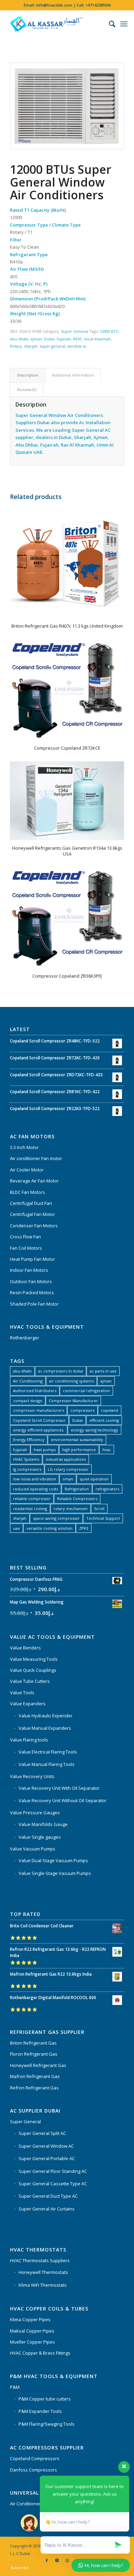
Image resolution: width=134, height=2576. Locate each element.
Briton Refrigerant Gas (33, 2043)
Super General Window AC (46, 2146)
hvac (107, 1450)
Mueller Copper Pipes (32, 2342)
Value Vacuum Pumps (33, 1849)
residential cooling (30, 1509)
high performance (79, 1450)
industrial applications (66, 1459)
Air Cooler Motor (27, 1170)
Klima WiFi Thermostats (43, 2285)
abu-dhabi (19, 339)
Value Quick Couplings (33, 1670)
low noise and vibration (35, 1479)
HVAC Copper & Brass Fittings (40, 2353)
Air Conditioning (28, 1381)
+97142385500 (98, 5)
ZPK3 (84, 1528)
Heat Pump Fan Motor (32, 1259)
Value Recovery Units (32, 1776)
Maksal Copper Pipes (32, 2331)
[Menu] (124, 24)
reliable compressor (32, 1499)
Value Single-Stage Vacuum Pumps (55, 1873)
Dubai (49, 339)
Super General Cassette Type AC (53, 2184)
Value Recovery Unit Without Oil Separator (63, 1800)
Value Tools (22, 1693)
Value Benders (25, 1648)
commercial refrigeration (86, 1391)
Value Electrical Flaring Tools (48, 1752)
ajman (36, 339)
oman (68, 1479)
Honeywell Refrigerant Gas (38, 2065)
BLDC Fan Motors (27, 1192)
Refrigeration (77, 1489)
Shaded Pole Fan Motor (34, 1304)
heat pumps (45, 1450)
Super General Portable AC (47, 2158)
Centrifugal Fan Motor (32, 1214)
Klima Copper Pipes (30, 2319)
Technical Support (103, 1518)
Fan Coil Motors (26, 1248)
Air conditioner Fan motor (36, 1158)
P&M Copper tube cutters (45, 2399)
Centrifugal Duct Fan (31, 1203)
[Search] (109, 24)
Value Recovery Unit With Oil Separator (59, 1788)
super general (52, 346)
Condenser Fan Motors (34, 1226)
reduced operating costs (36, 1489)
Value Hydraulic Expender (46, 1716)
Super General (75, 331)
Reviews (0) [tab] (27, 390)
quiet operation (94, 1479)
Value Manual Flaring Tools (47, 1764)
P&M (15, 2387)
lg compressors (27, 1469)
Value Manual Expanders (45, 1728)
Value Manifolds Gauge (43, 1824)
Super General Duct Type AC (48, 2196)
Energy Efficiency (29, 1440)
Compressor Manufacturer (73, 1401)
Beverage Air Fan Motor (34, 1181)
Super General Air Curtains (47, 2209)
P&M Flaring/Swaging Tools (47, 2424)
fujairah (64, 339)
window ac (77, 346)
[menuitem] (109, 24)
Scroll (99, 1509)
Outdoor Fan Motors (31, 1281)
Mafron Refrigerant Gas (35, 2076)
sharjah (31, 346)
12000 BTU (109, 331)
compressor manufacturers (38, 1410)
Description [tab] (28, 375)
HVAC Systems (26, 1459)
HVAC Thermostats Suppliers (40, 2260)
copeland (110, 1410)
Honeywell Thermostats (43, 2272)
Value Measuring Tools (34, 1659)
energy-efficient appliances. (39, 1430)
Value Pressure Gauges (35, 1813)
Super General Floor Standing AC (53, 2171)
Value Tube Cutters (30, 1681)
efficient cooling (104, 1420)
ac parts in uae (103, 1371)
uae (16, 1528)
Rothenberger (25, 1338)
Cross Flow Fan (25, 1237)
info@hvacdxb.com (54, 5)
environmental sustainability (77, 1440)
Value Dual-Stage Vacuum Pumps (53, 1860)
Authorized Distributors (35, 1391)
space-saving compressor (56, 1518)
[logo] (55, 24)
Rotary (16, 346)
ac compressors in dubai (61, 1371)
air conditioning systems (71, 1381)
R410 (77, 339)
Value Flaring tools (29, 1740)
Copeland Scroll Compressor (39, 1420)
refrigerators (107, 1489)
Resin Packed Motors (32, 1292)
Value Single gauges (40, 1837)
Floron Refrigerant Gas (34, 2054)
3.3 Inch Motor (24, 1147)
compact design (28, 1401)
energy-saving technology (94, 1430)
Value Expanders (28, 1704)
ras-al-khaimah (97, 339)
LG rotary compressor (68, 1469)
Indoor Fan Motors (29, 1270)
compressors (82, 1410)
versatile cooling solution (49, 1528)
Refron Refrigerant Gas (34, 2088)
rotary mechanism (71, 1509)
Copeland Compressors (35, 2458)
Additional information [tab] (73, 375)
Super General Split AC (42, 2133)
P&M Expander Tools (40, 2411)
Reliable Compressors (77, 1499)
